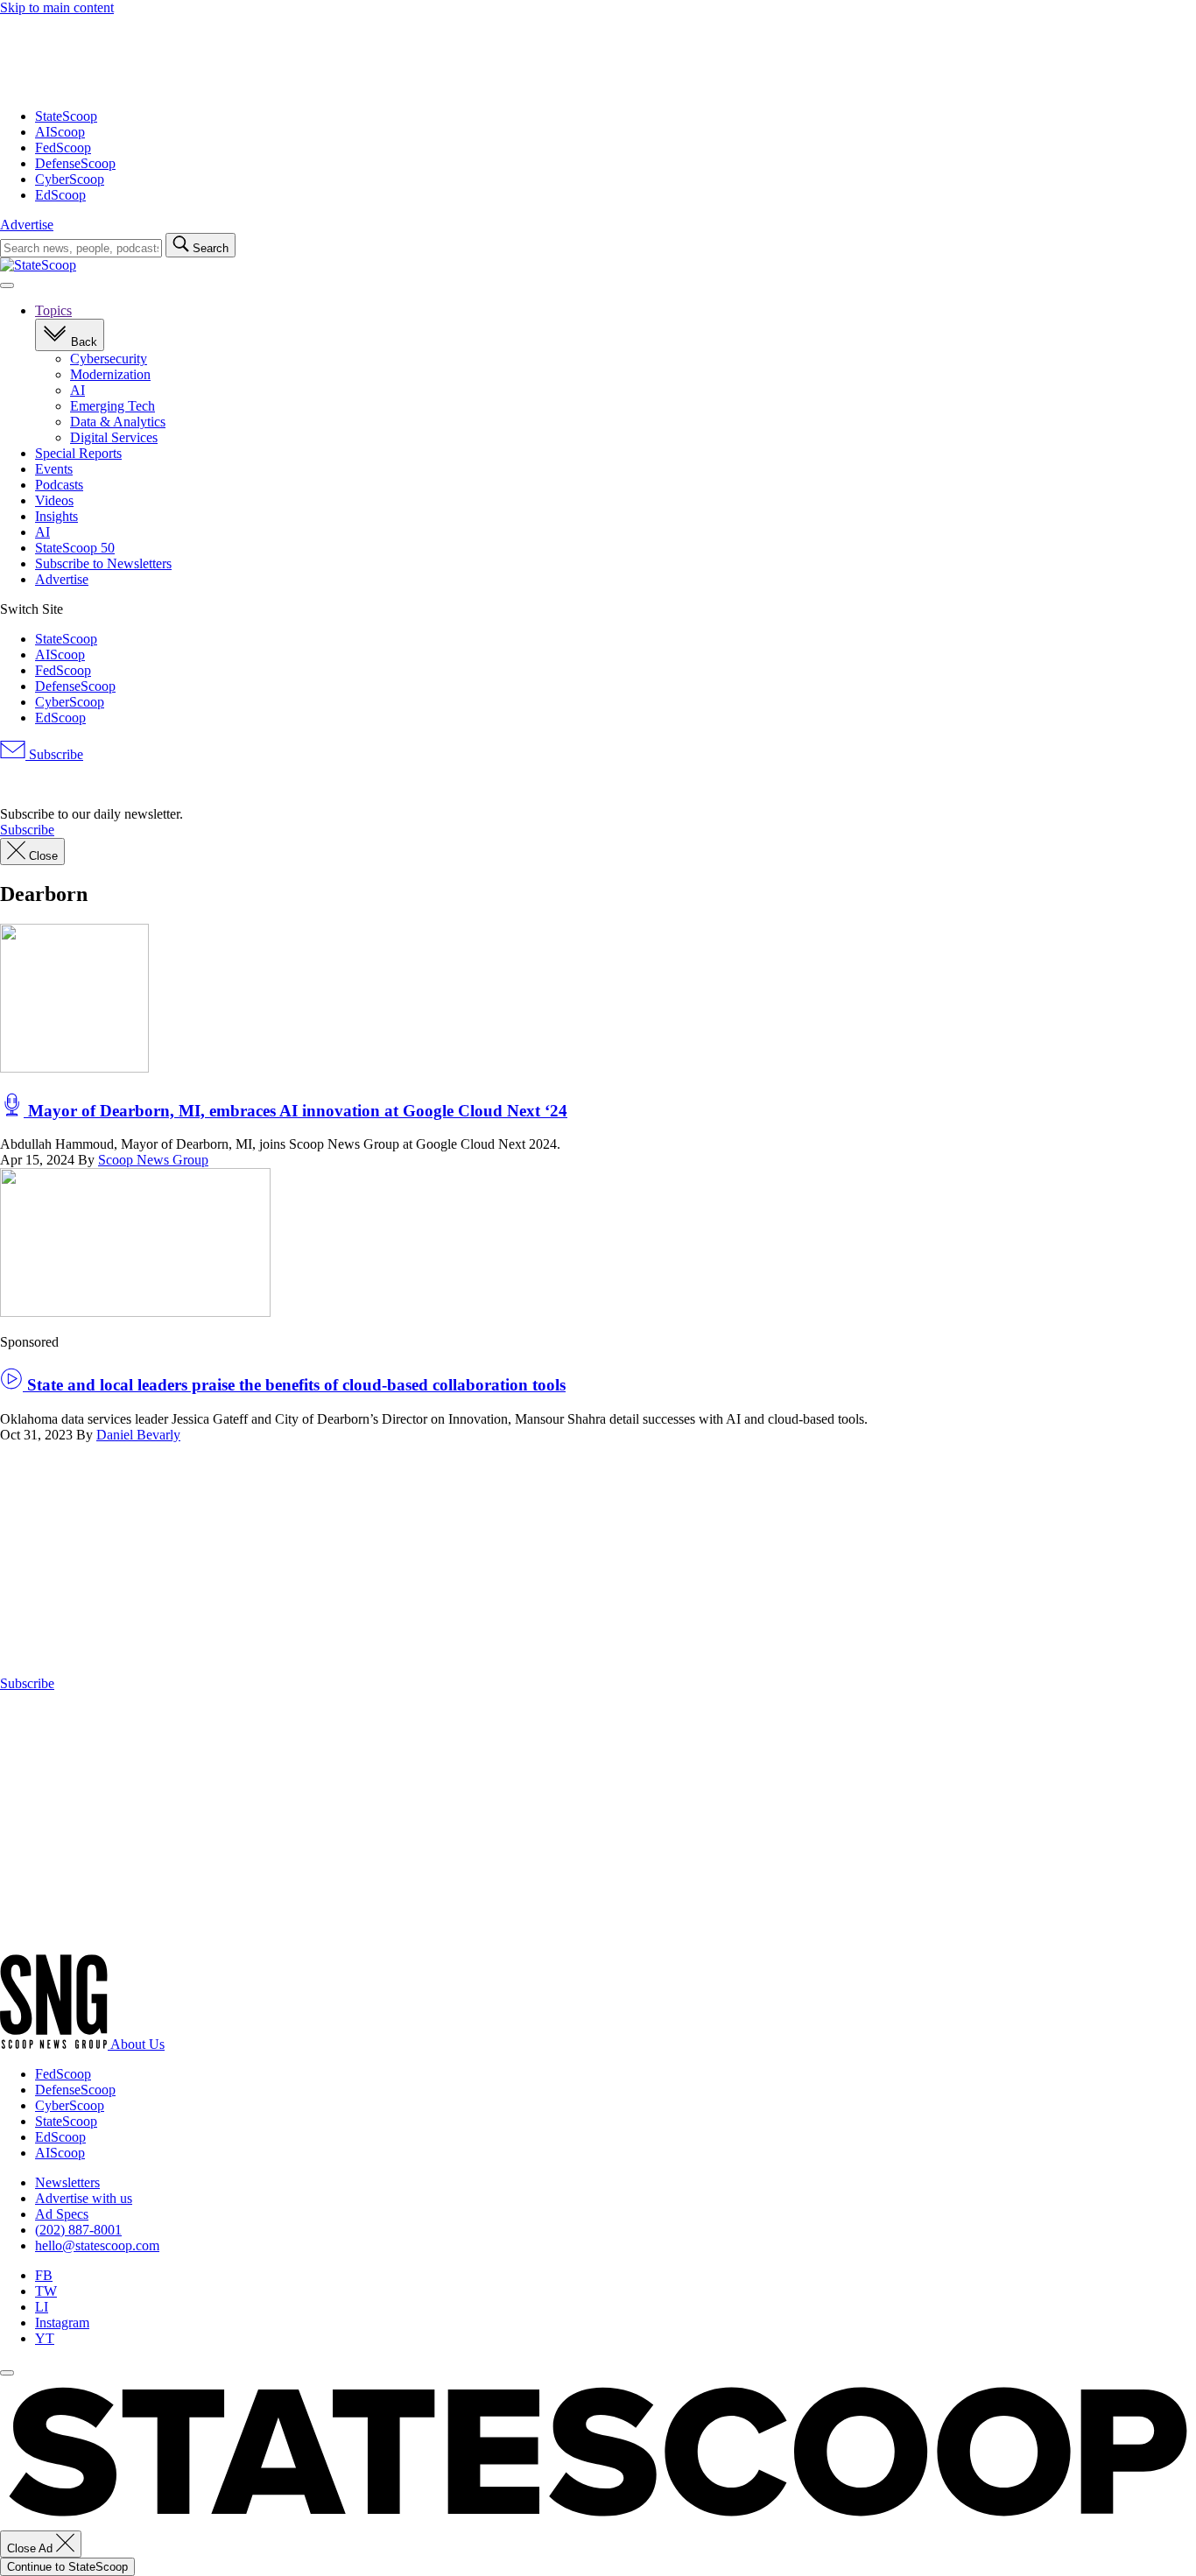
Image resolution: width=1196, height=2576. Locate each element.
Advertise (27, 225)
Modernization (110, 374)
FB (44, 2275)
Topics (53, 310)
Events (54, 469)
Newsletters (67, 2182)
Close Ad (32, 2548)
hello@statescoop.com (97, 2245)
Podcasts (59, 485)
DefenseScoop (75, 163)
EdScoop (60, 195)
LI (42, 2307)
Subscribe (54, 754)
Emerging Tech (113, 406)
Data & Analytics (118, 422)
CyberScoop (70, 179)
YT (45, 2338)
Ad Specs (62, 2214)
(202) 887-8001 (78, 2230)
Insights (56, 516)
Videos (54, 500)
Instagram (62, 2323)
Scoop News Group (153, 1160)
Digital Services (114, 437)
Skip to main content (57, 7)
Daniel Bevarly (138, 1435)
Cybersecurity (109, 359)
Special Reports (78, 453)
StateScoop (66, 116)
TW (46, 2291)
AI (77, 390)
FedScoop (63, 148)
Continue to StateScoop (67, 2567)
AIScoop (60, 132)
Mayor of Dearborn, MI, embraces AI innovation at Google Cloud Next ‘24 (295, 1111)
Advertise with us (84, 2198)
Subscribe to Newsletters (103, 563)
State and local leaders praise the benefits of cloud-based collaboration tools (294, 1385)
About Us (137, 2044)
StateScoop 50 (75, 548)
